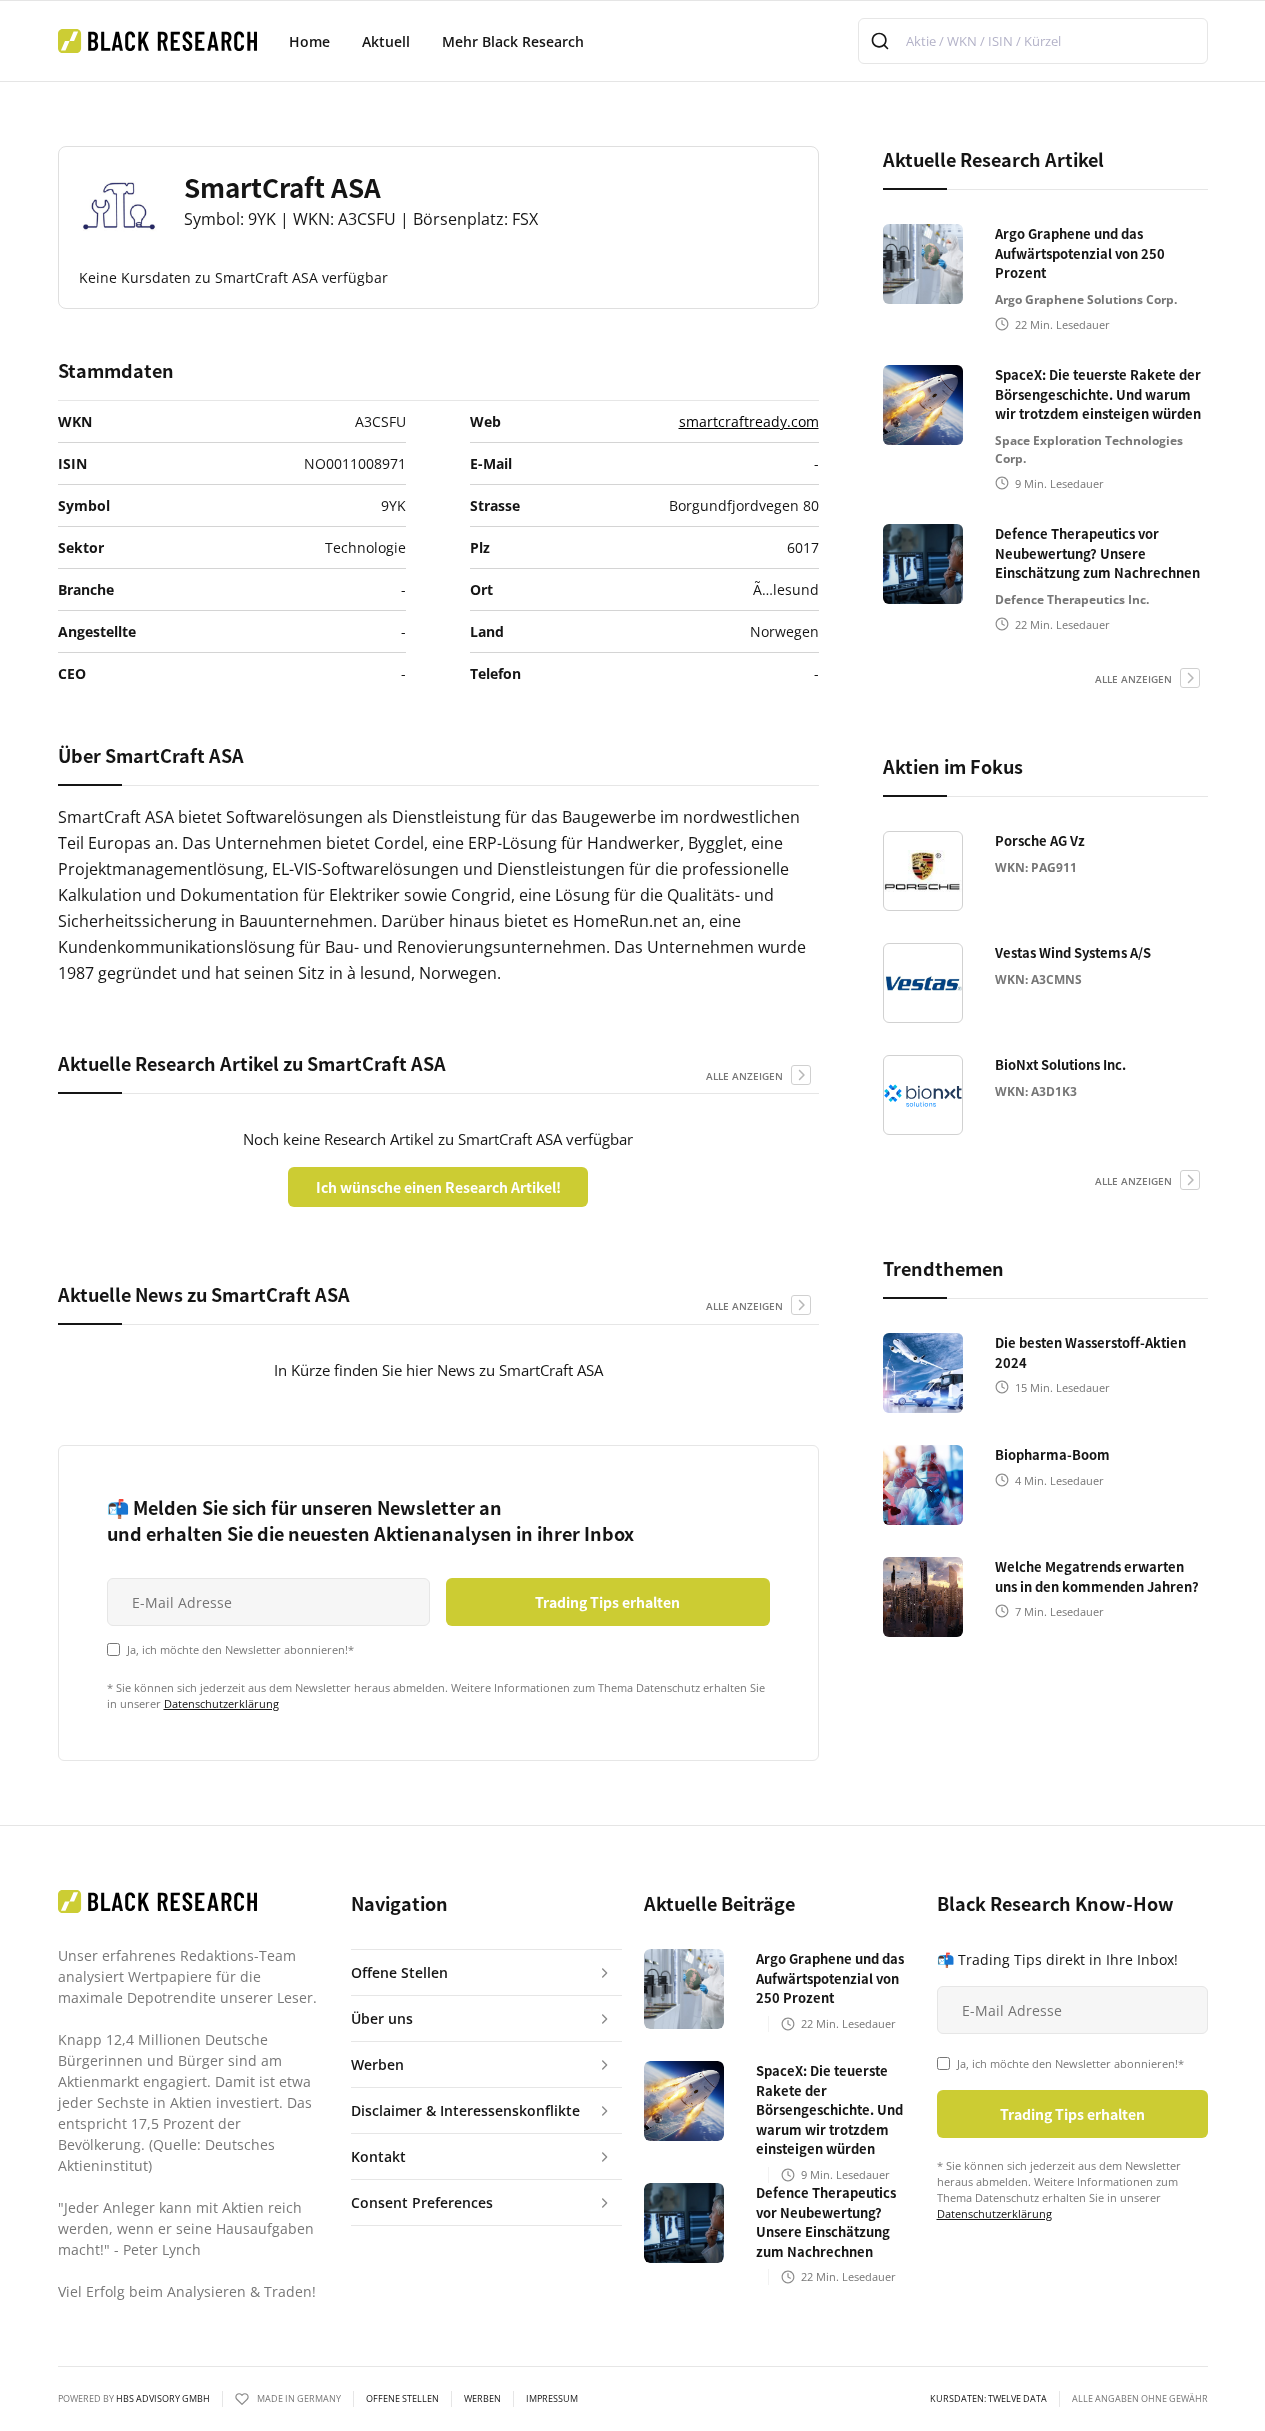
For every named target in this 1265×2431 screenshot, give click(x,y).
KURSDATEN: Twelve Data (988, 2399)
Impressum (552, 2399)
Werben (482, 2399)
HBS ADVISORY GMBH (163, 2398)
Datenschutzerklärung (221, 1703)
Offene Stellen (402, 2399)
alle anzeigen (744, 1076)
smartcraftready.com (749, 421)
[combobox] (1033, 41)
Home (309, 41)
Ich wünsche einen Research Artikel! (438, 1187)
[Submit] (882, 41)
